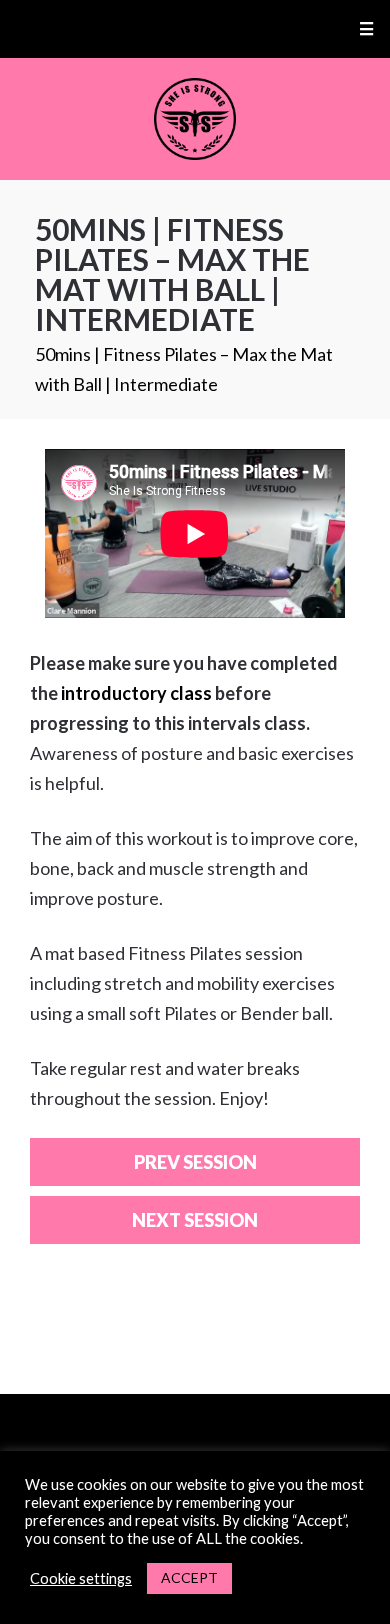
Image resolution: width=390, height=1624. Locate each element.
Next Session (195, 1220)
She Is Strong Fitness (195, 119)
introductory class (136, 693)
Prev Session (195, 1162)
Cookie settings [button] (81, 1578)
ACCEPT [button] (189, 1577)
